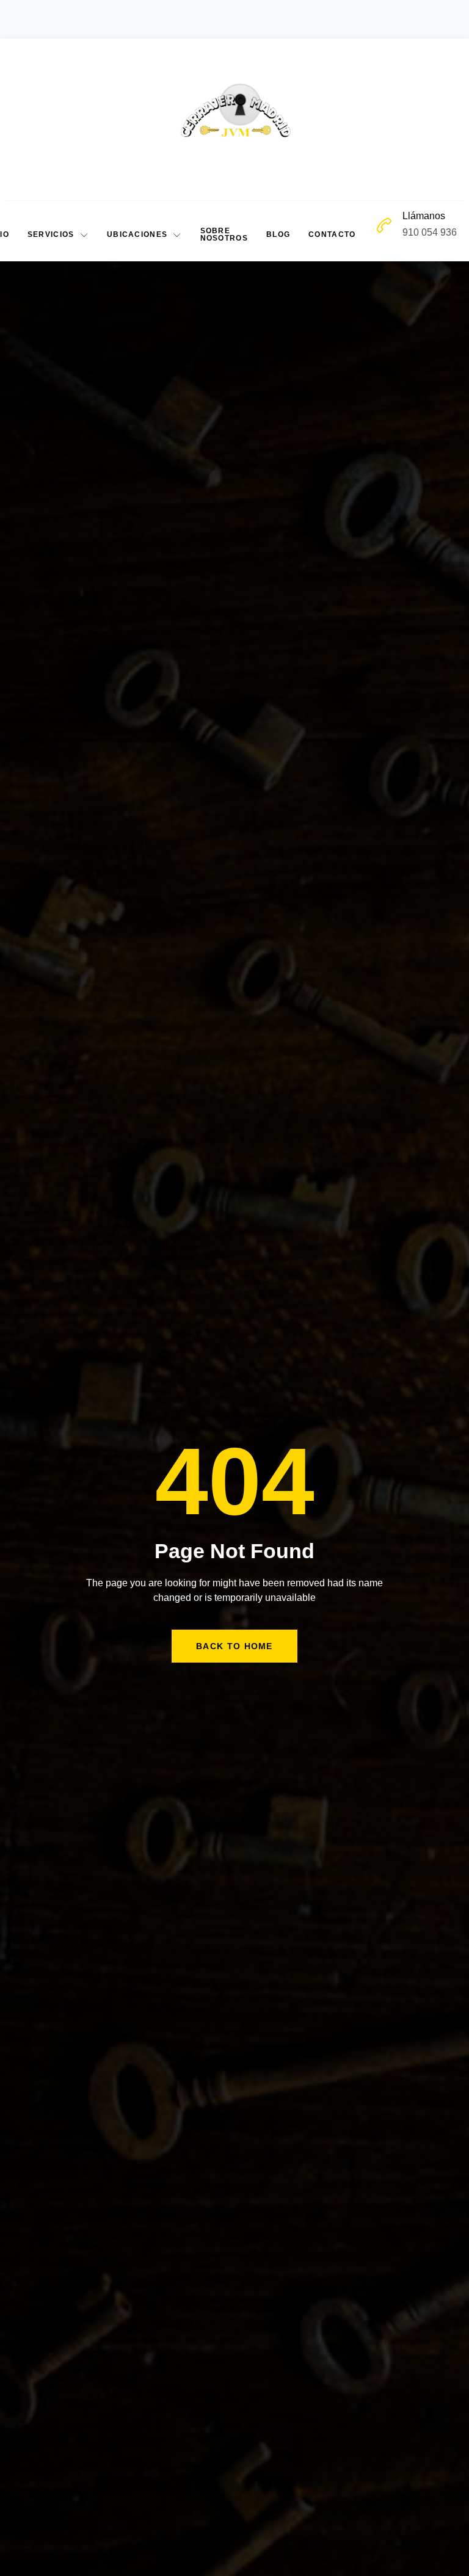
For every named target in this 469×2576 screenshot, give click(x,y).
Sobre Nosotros (224, 234)
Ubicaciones (137, 234)
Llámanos (424, 216)
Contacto (332, 234)
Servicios (51, 234)
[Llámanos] (384, 225)
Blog (278, 234)
